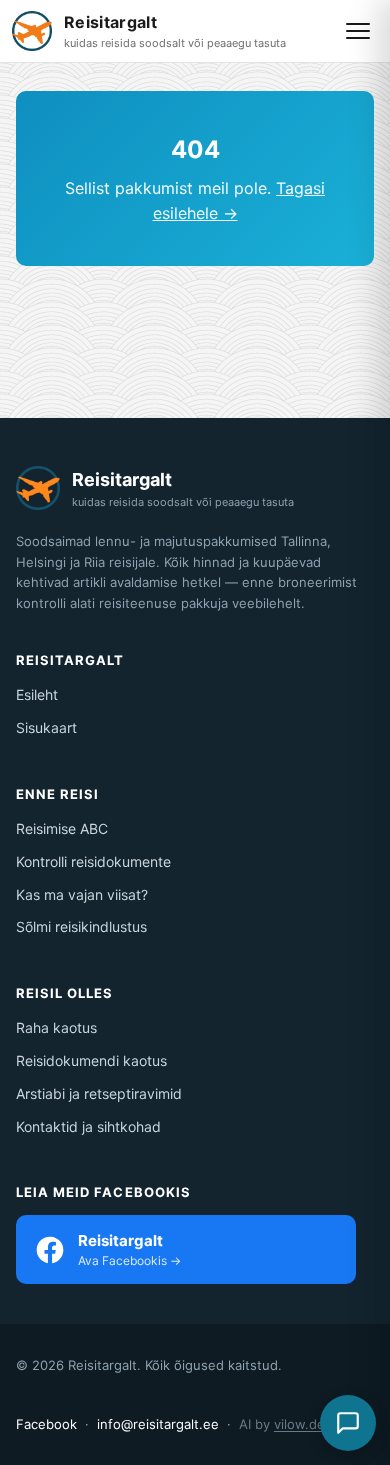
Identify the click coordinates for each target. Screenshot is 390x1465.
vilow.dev (303, 1424)
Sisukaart (46, 727)
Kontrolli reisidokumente (93, 861)
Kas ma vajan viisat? (82, 894)
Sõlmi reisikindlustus (81, 926)
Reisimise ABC (62, 828)
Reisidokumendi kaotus (91, 1060)
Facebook (46, 1424)
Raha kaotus (56, 1027)
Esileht (37, 694)
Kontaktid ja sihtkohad (88, 1126)
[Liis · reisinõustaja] (348, 1423)
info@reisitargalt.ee (158, 1424)
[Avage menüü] (358, 31)
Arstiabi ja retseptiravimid (99, 1093)
